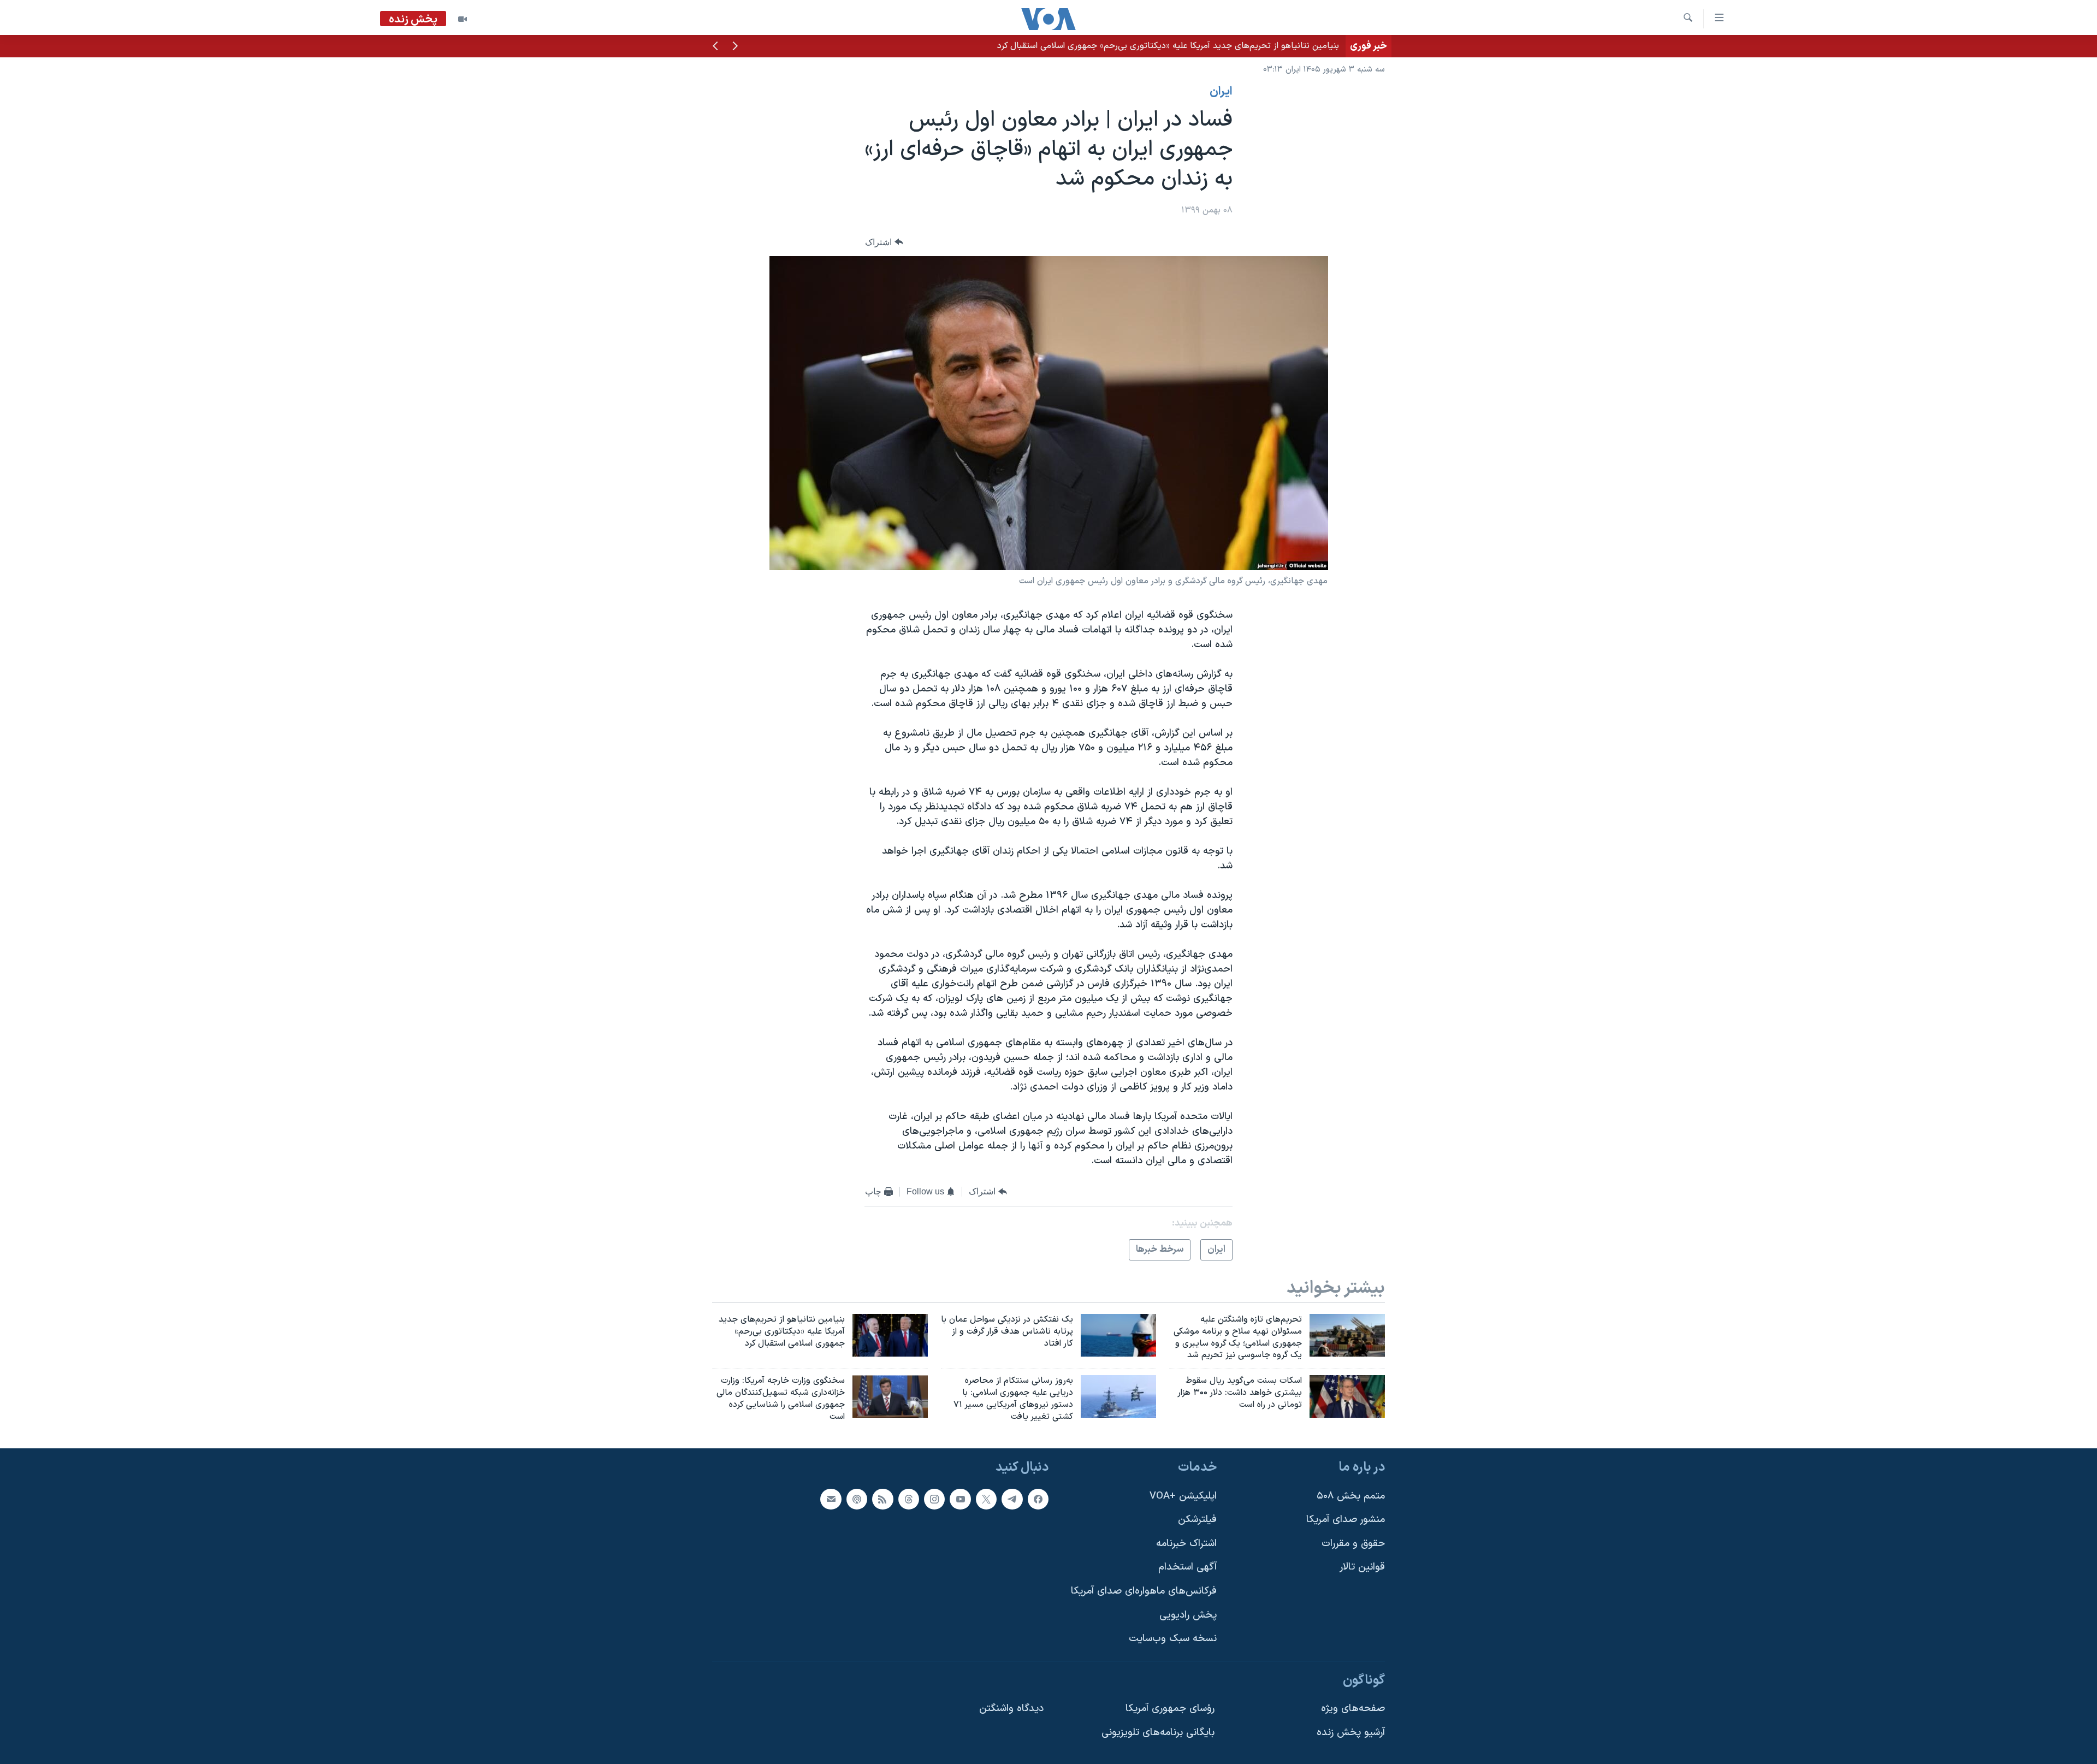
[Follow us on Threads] (909, 1499)
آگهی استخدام (1187, 1567)
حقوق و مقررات (1353, 1543)
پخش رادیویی (1188, 1615)
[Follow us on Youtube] (960, 1499)
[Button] (884, 242)
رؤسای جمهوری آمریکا (1170, 1709)
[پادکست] (857, 1499)
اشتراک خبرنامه (1186, 1543)
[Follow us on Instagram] (934, 1499)
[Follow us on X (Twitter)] (986, 1499)
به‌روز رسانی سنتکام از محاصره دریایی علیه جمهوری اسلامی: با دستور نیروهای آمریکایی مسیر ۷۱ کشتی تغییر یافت (1135, 46)
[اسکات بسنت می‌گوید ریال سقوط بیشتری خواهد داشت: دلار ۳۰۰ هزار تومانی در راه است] (1347, 1396)
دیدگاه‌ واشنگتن (1011, 1709)
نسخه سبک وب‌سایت (1173, 1639)
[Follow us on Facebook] (1038, 1499)
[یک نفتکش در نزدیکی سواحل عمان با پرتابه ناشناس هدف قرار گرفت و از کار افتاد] (1118, 1335)
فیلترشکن (1197, 1520)
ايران (1221, 92)
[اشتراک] (831, 1499)
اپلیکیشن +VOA (1183, 1496)
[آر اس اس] (882, 1499)
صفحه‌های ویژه (1353, 1709)
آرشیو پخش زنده (1351, 1733)
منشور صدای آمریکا (1346, 1520)
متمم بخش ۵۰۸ (1351, 1496)
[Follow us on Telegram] (1012, 1499)
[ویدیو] (463, 19)
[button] (735, 47)
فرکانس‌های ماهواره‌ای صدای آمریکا (1144, 1591)
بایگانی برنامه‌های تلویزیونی (1158, 1733)
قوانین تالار (1362, 1567)
